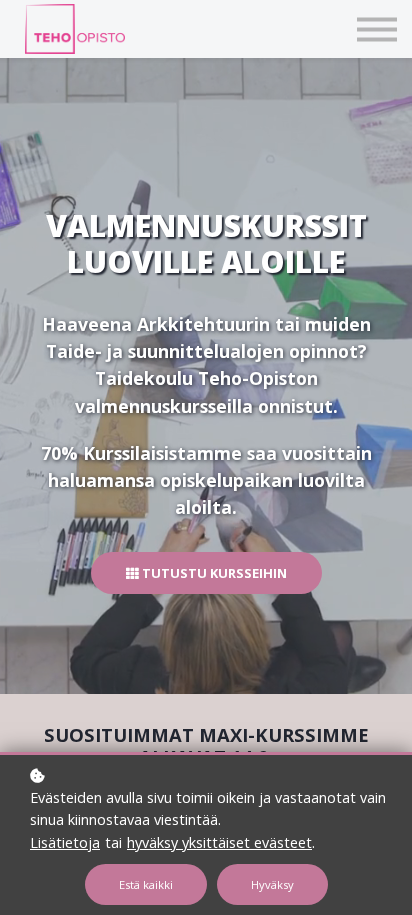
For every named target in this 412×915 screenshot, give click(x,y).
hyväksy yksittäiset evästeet (219, 842)
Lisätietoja (65, 842)
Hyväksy (272, 884)
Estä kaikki (146, 884)
